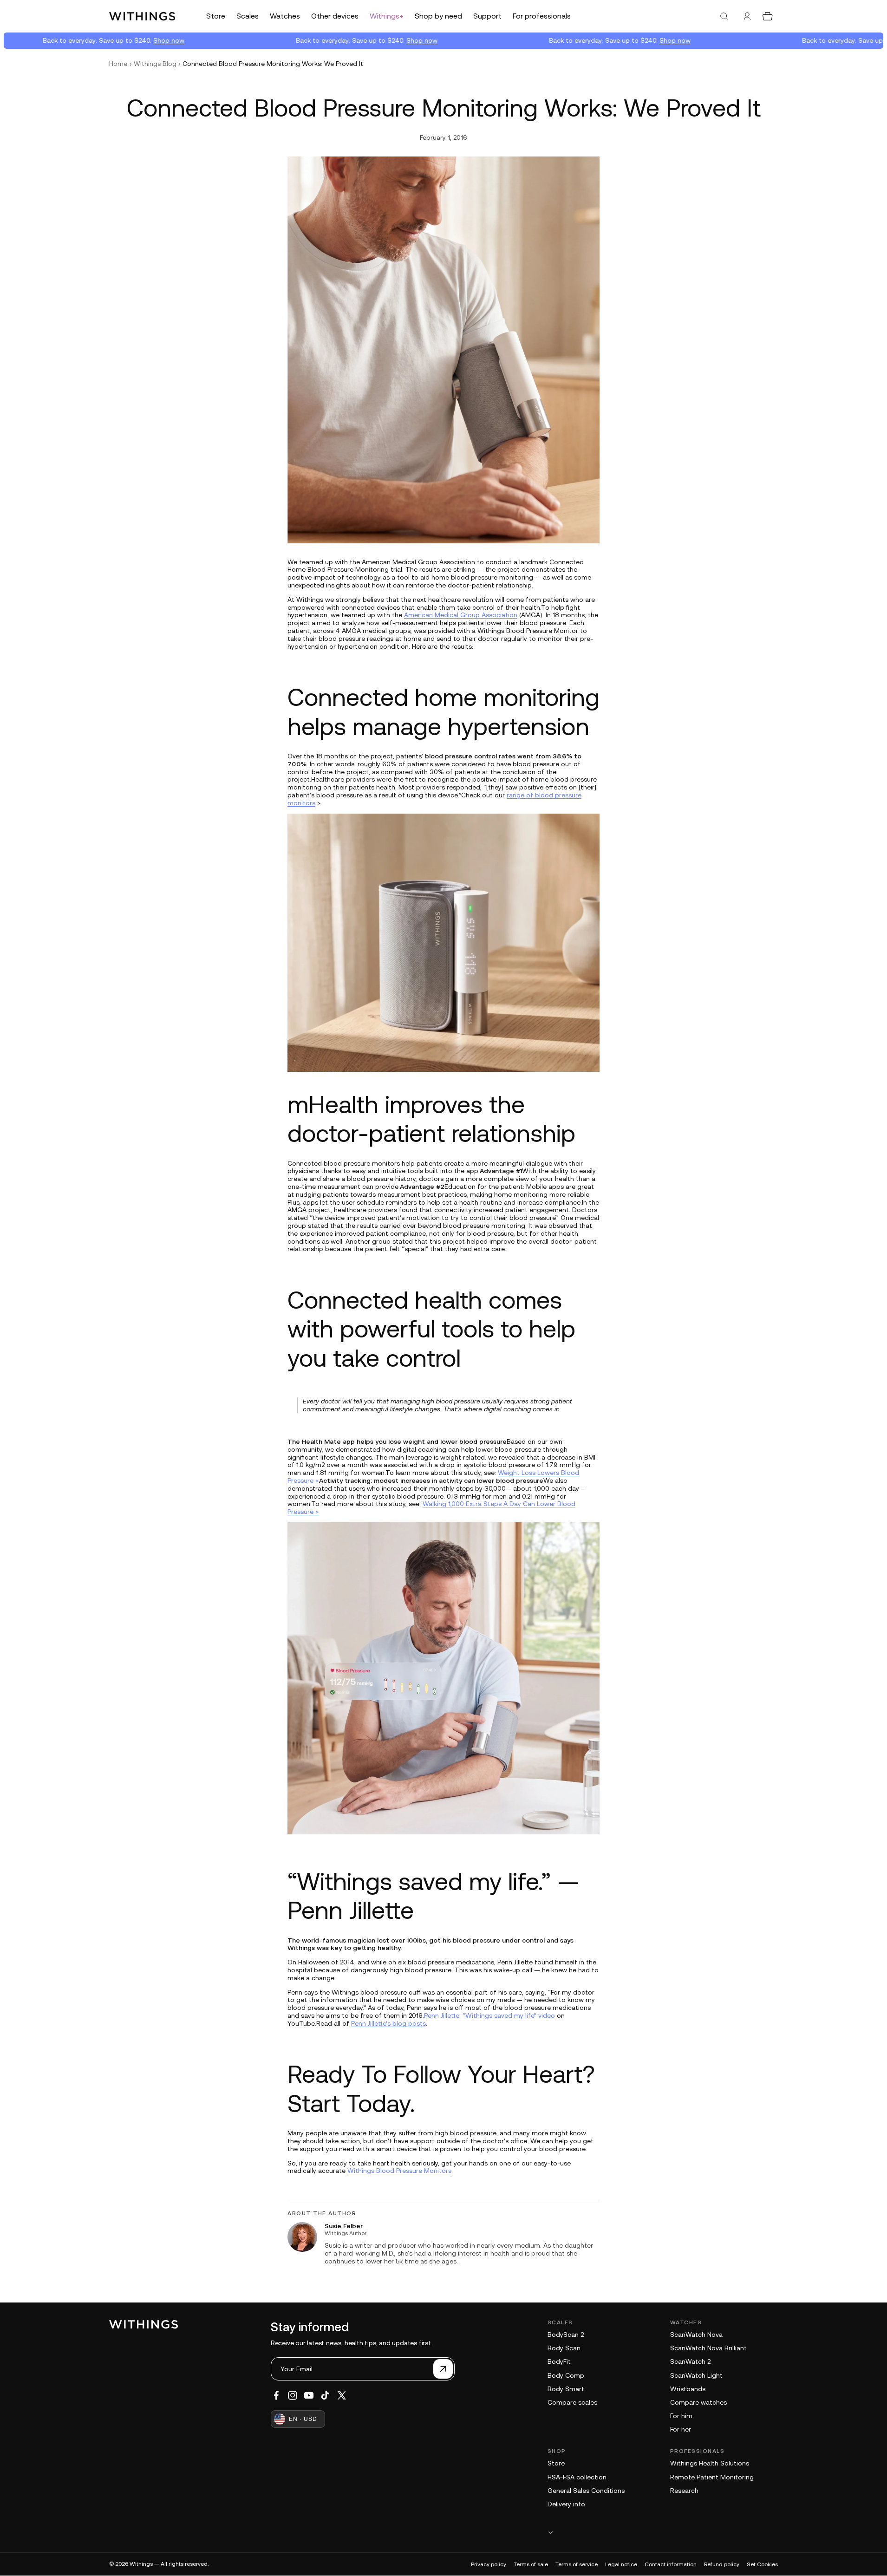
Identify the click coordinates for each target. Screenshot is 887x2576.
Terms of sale (531, 2564)
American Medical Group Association (461, 615)
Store (556, 2463)
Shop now (128, 40)
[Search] (724, 16)
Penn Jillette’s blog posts (388, 2023)
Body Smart (566, 2389)
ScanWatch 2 (690, 2361)
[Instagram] (293, 2395)
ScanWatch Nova (696, 2335)
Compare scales (572, 2402)
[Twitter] (342, 2395)
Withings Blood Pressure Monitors (399, 2171)
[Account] (747, 16)
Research (684, 2491)
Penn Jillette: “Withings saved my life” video (489, 2015)
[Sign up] (443, 2369)
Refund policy (722, 2564)
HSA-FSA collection (577, 2477)
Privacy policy (489, 2564)
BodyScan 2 (566, 2335)
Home (118, 64)
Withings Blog (155, 64)
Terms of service (577, 2564)
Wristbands (688, 2389)
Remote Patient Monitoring (712, 2477)
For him (681, 2416)
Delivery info (566, 2504)
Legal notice (621, 2564)
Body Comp (566, 2375)
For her (681, 2429)
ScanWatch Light (696, 2375)
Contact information (671, 2564)
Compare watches (698, 2402)
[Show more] (663, 2532)
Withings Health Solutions (710, 2463)
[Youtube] (309, 2395)
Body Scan (564, 2348)
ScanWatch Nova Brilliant (708, 2348)
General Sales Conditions (586, 2491)
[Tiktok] (325, 2395)
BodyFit (559, 2361)
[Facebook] (276, 2395)
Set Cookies (762, 2564)
